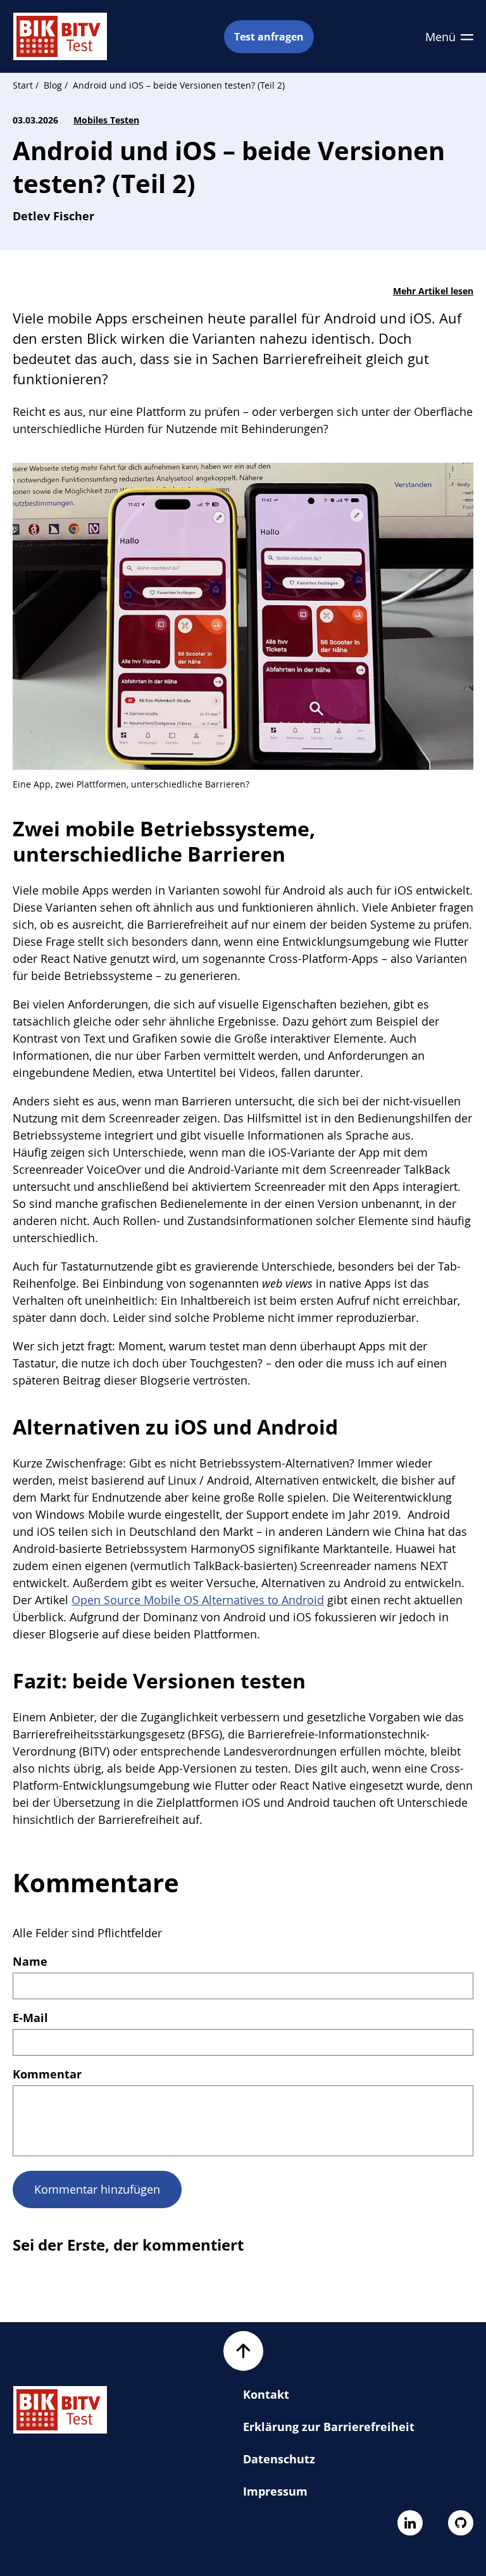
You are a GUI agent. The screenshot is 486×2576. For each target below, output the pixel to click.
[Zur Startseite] (60, 36)
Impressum (275, 2491)
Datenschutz (279, 2459)
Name (30, 1961)
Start (23, 85)
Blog (53, 85)
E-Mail (30, 2018)
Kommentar (47, 2074)
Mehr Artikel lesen (433, 291)
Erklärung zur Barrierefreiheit (329, 2427)
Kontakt (266, 2394)
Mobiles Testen (106, 120)
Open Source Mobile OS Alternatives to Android (198, 1600)
